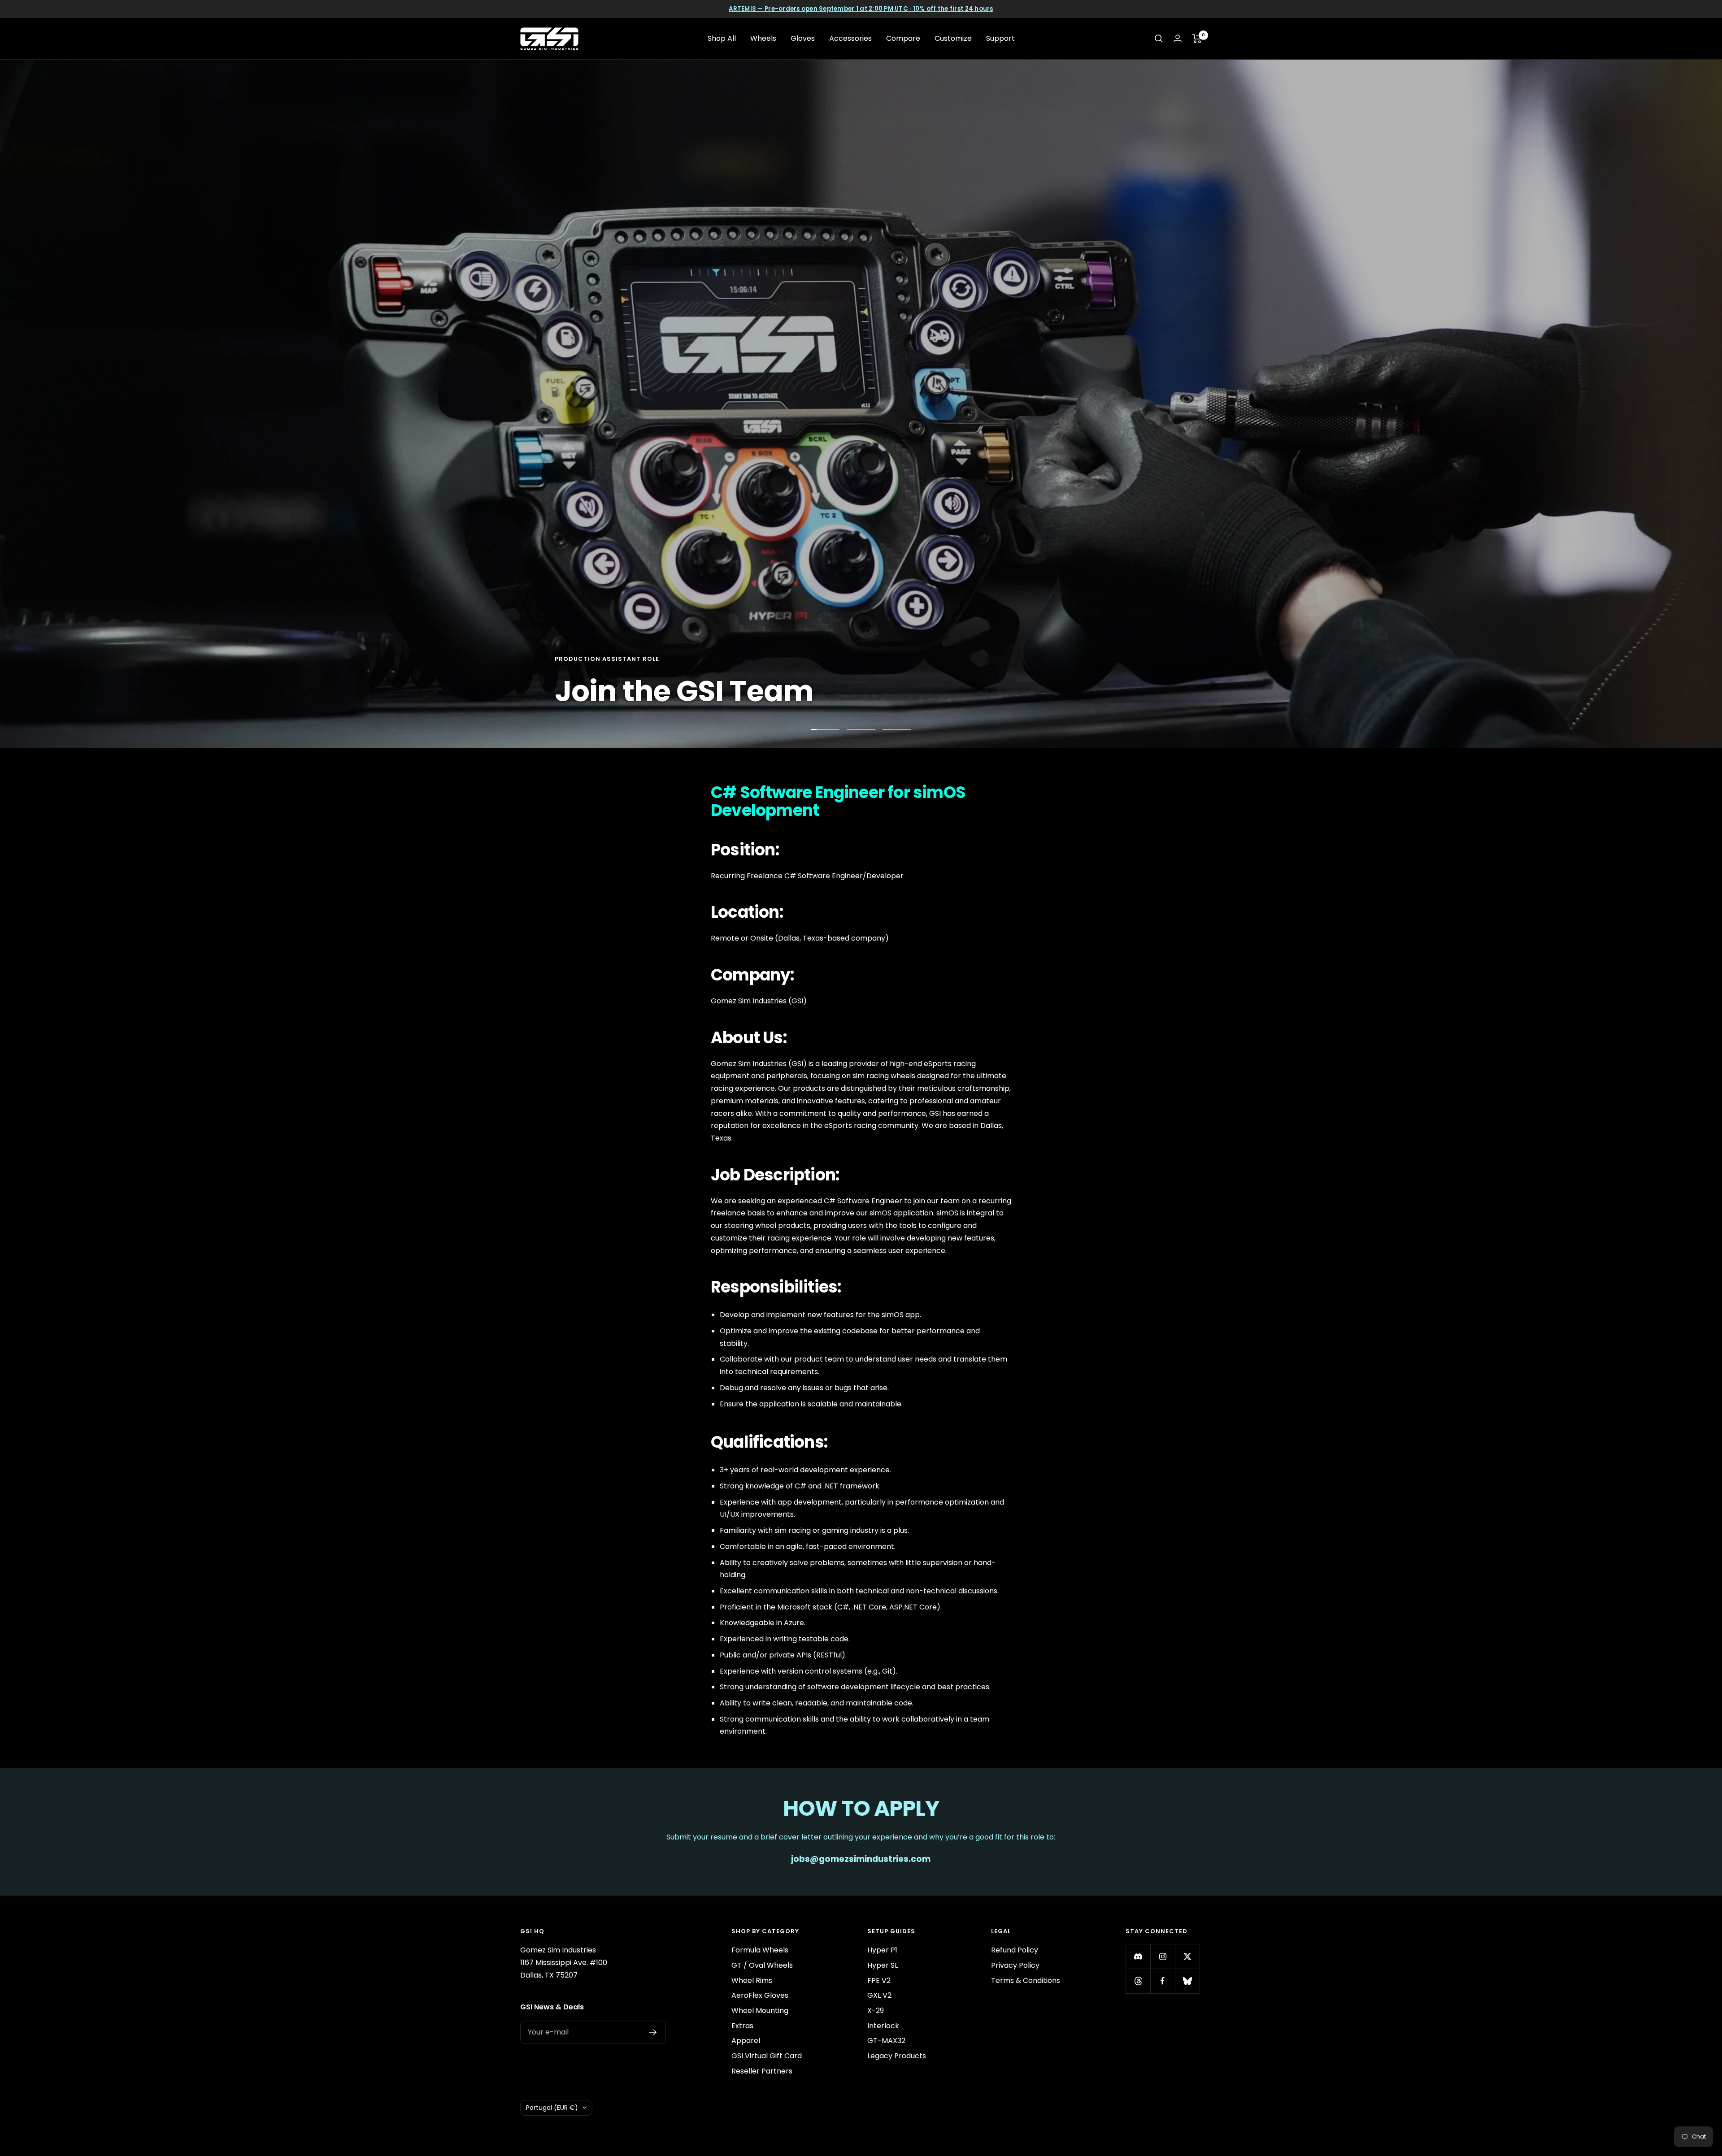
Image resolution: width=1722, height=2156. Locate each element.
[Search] (1159, 39)
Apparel (746, 2041)
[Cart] (1197, 39)
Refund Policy (1015, 1950)
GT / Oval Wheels (762, 1965)
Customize (953, 38)
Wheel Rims (752, 1980)
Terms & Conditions (1026, 1980)
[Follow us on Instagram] (1163, 1956)
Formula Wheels (760, 1950)
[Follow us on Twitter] (1187, 1956)
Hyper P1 (882, 1950)
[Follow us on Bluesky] (1187, 1981)
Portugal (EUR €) (552, 2108)
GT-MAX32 (886, 2041)
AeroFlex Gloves (760, 1995)
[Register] (653, 2032)
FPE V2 (879, 1980)
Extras (742, 2026)
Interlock (883, 2026)
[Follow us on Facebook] (1163, 1981)
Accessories (850, 38)
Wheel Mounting (760, 2011)
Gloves (803, 38)
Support (1000, 38)
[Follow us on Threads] (1138, 1981)
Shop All (722, 38)
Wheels (763, 38)
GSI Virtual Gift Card (767, 2056)
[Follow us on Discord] (1138, 1956)
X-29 (876, 2011)
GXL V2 (879, 1995)
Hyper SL (883, 1965)
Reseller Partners (762, 2071)
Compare (903, 38)
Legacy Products (897, 2056)
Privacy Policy (1015, 1965)
